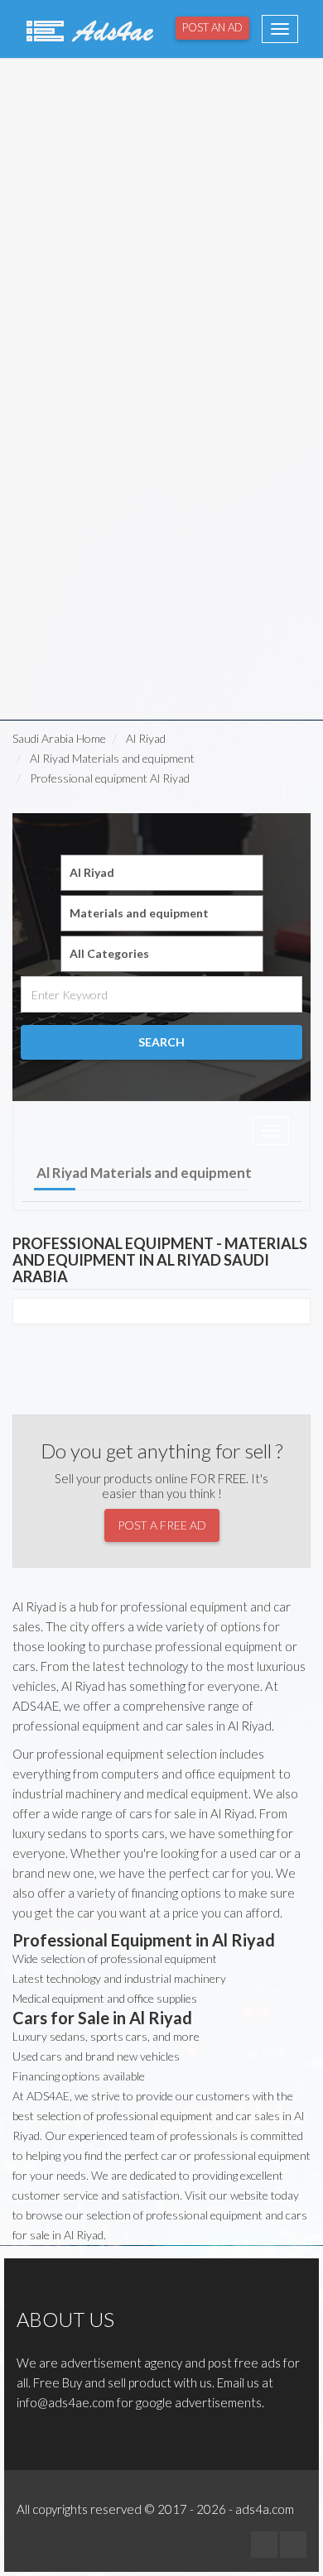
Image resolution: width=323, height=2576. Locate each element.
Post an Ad (212, 27)
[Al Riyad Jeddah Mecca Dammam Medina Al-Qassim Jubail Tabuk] (162, 873)
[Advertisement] (161, 224)
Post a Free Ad (162, 1525)
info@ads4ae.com (65, 2402)
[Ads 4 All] (88, 29)
